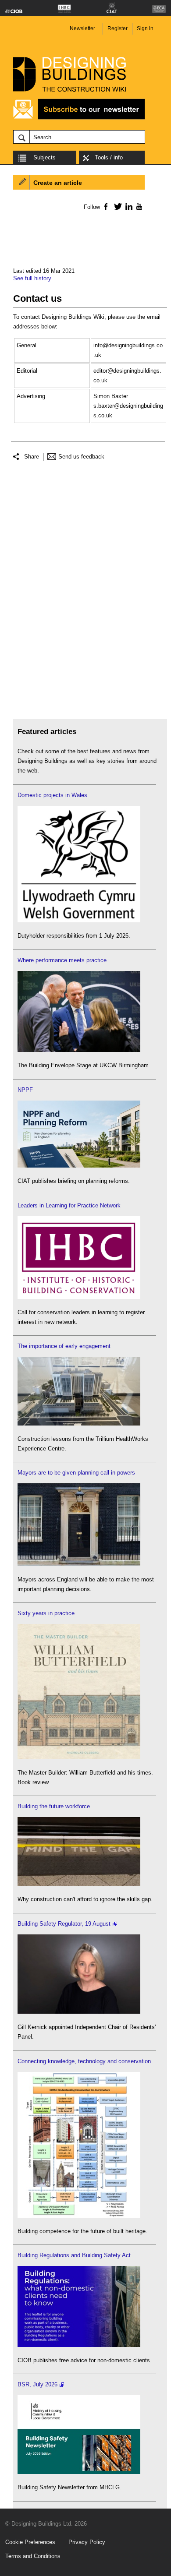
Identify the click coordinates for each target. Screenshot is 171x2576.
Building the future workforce (54, 1806)
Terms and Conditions (33, 2556)
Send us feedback (81, 457)
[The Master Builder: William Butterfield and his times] (79, 1757)
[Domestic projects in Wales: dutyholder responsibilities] (79, 920)
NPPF (25, 1090)
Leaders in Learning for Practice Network (69, 1205)
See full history (32, 278)
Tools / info (109, 157)
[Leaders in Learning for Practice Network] (79, 1297)
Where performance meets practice (62, 960)
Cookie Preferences (30, 2542)
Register (118, 28)
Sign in (145, 28)
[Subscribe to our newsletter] (79, 118)
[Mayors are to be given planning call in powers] (79, 1564)
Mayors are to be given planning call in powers (76, 1473)
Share (32, 457)
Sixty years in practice (46, 1613)
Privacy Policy (87, 2542)
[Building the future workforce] (79, 1884)
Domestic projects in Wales (52, 795)
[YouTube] (138, 206)
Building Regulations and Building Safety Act (74, 2255)
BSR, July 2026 (37, 2384)
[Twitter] (116, 206)
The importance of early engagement (64, 1346)
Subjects (45, 157)
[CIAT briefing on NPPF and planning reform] (79, 1166)
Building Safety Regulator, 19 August (64, 1924)
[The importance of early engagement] (79, 1424)
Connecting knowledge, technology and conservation (84, 2061)
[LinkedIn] (127, 206)
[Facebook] (105, 206)
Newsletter (82, 28)
